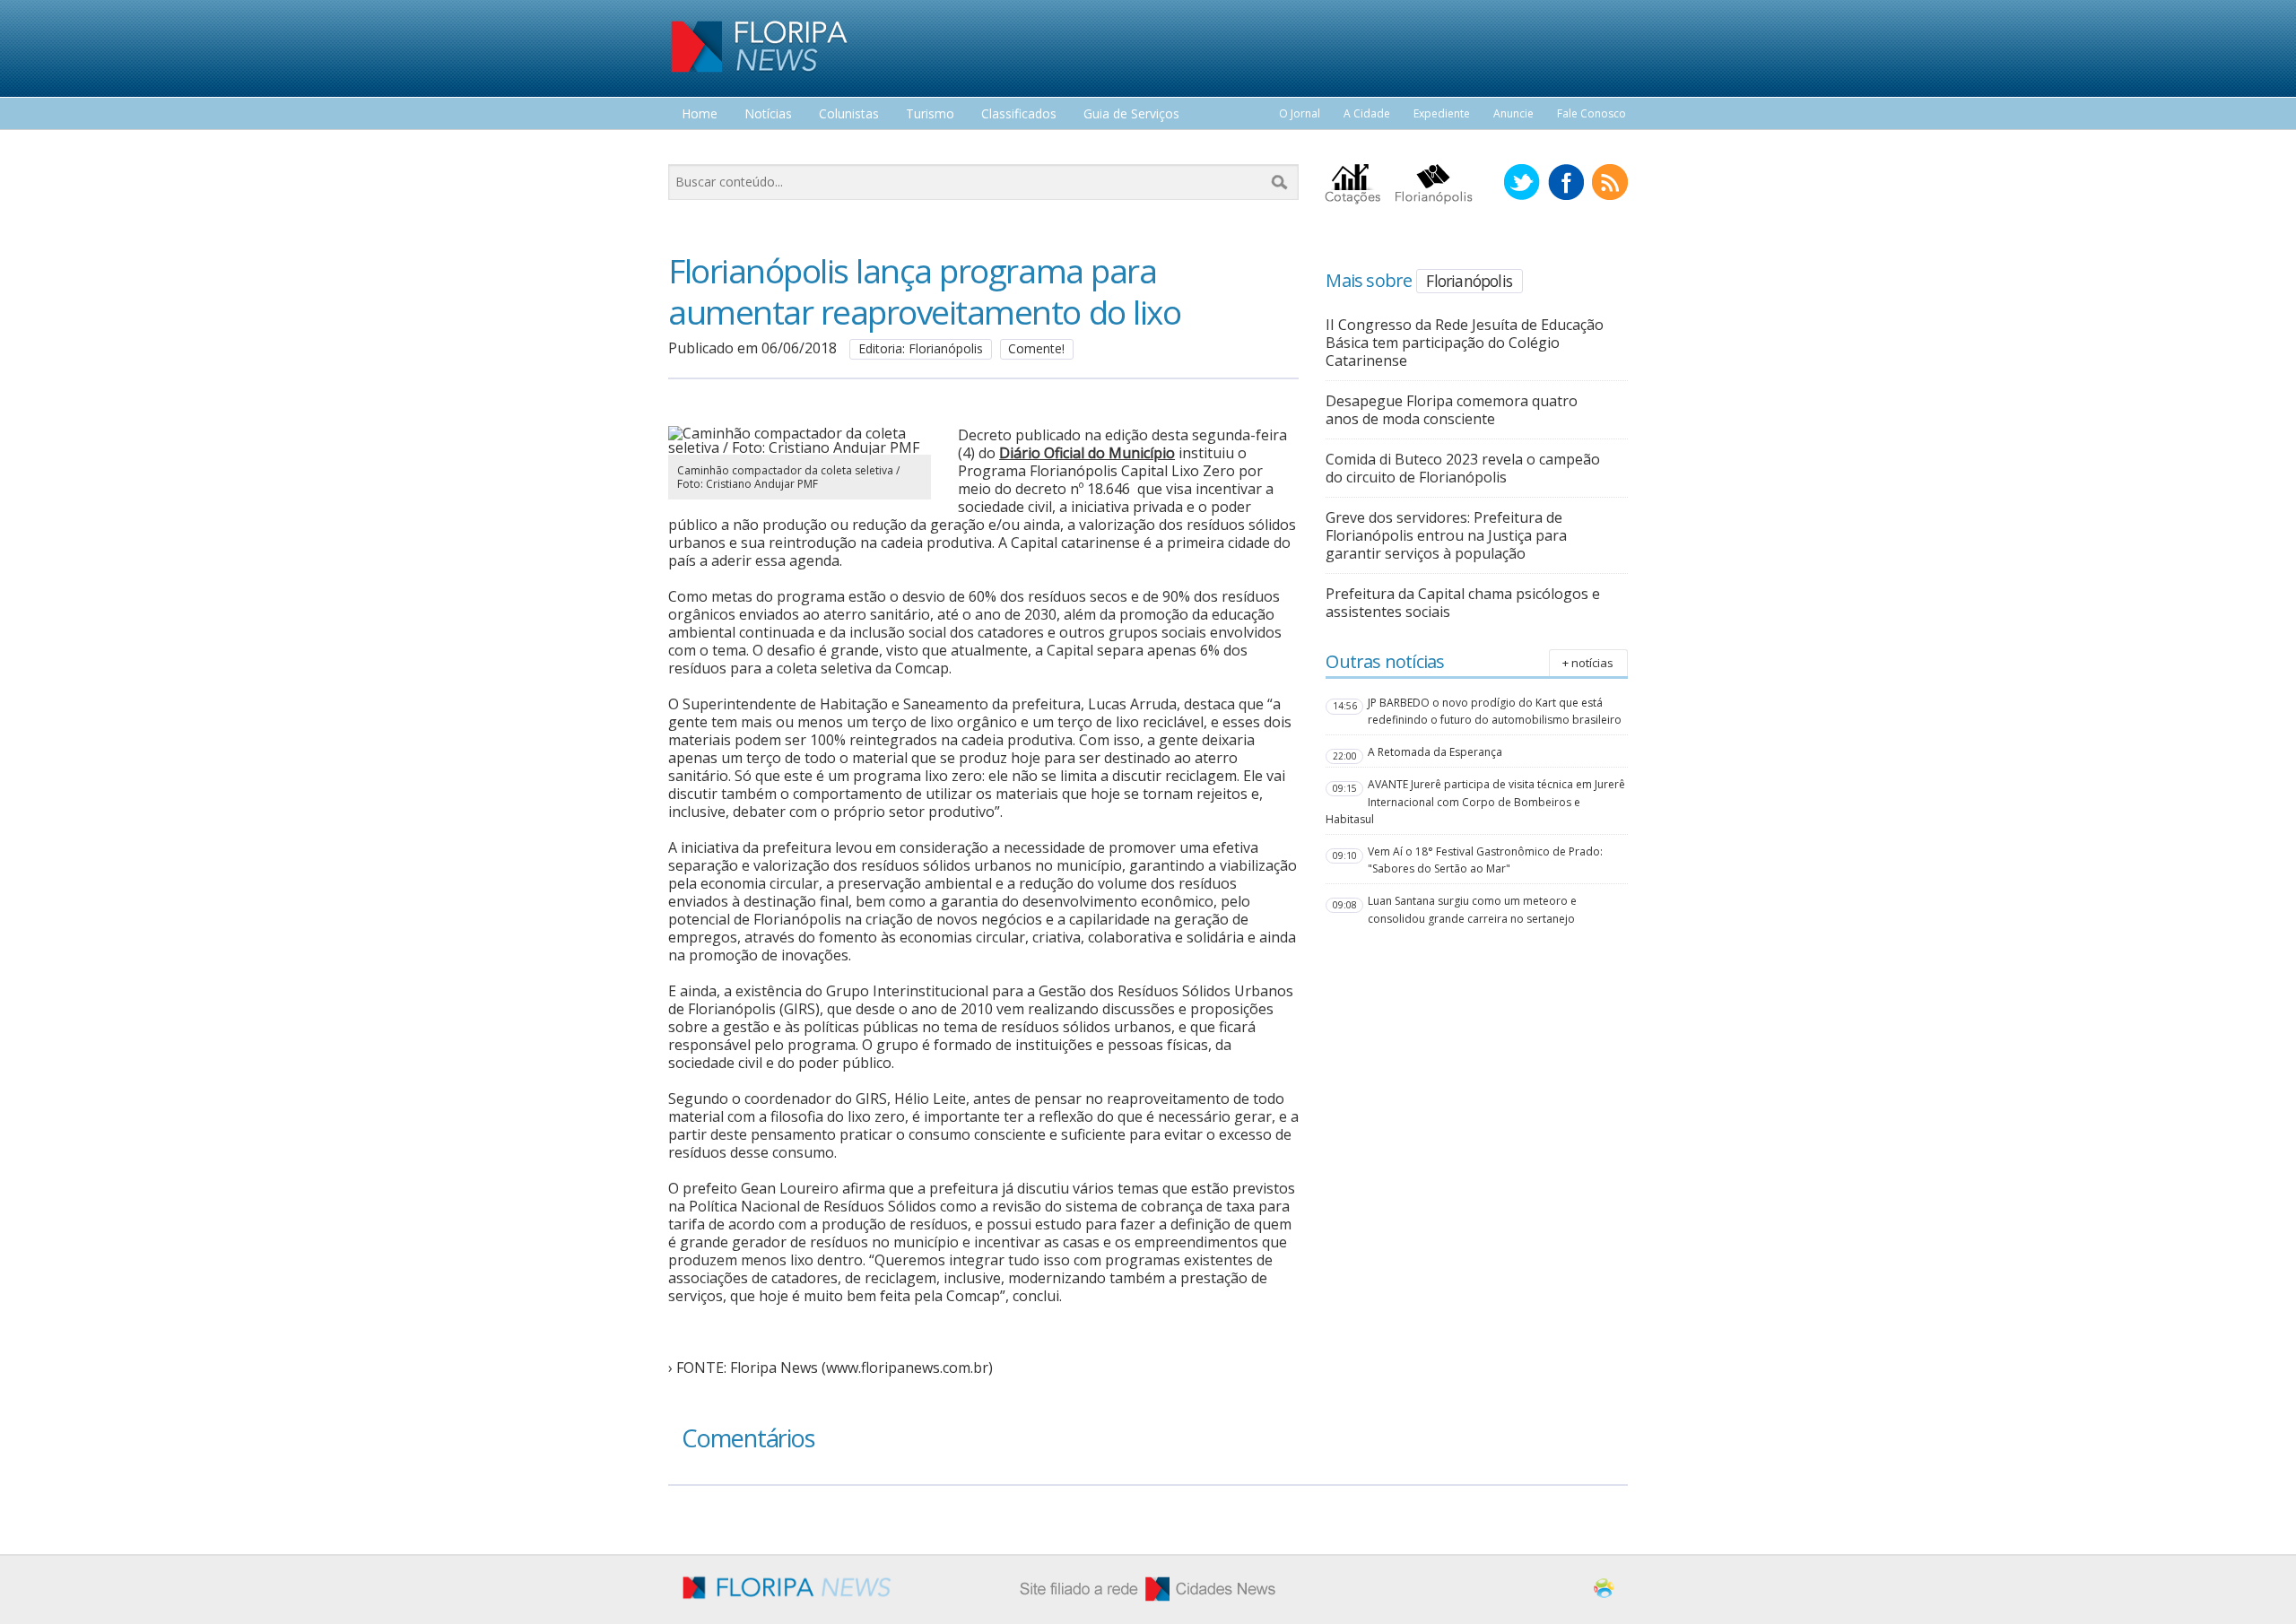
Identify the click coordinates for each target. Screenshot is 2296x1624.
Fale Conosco (1592, 113)
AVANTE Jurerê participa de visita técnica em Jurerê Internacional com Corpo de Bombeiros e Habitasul (1475, 801)
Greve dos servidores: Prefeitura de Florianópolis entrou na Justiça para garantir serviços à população (1446, 535)
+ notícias (1588, 663)
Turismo (930, 114)
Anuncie (1513, 113)
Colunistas (849, 114)
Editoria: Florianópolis (921, 348)
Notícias (768, 114)
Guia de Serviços (1131, 114)
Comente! (1036, 348)
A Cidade (1367, 113)
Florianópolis (1469, 281)
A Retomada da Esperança (1435, 752)
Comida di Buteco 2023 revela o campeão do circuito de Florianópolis (1463, 468)
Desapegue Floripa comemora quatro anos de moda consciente (1452, 410)
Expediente (1442, 113)
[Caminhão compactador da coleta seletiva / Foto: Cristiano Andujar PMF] (800, 447)
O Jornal (1300, 113)
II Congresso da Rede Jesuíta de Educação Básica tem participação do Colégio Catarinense (1465, 343)
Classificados (1019, 114)
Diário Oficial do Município (1087, 453)
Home (700, 114)
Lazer (698, 148)
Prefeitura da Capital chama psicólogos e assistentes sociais (1463, 603)
